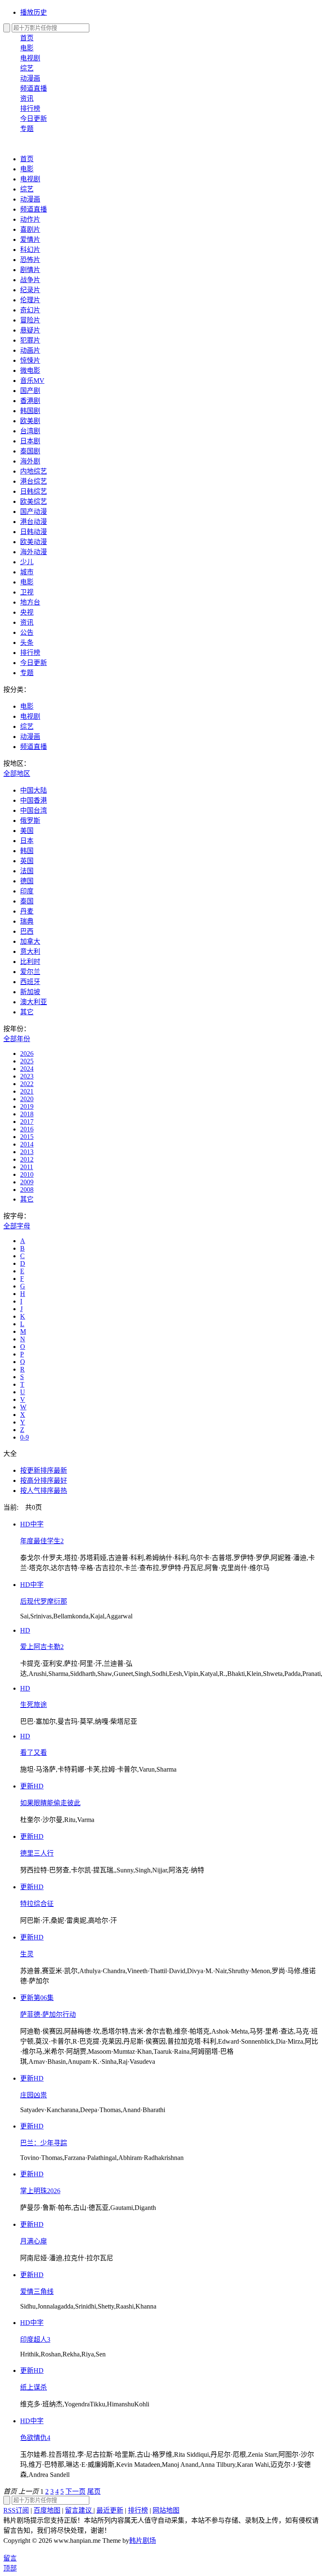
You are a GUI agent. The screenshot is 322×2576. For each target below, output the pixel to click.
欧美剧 (30, 421)
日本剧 (30, 441)
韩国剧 (30, 411)
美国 (27, 831)
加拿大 (30, 941)
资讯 (27, 98)
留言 (10, 2558)
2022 (27, 1084)
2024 (27, 1069)
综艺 (27, 68)
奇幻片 (30, 310)
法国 (27, 871)
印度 (27, 891)
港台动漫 (34, 522)
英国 (27, 861)
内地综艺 (34, 471)
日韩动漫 (34, 532)
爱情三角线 (37, 2292)
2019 (27, 1106)
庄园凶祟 (34, 2095)
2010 (27, 1174)
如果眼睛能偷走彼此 (50, 1803)
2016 (27, 1129)
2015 (27, 1137)
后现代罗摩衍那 (44, 1601)
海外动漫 (34, 552)
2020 (27, 1099)
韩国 (27, 851)
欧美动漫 (34, 542)
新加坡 (30, 992)
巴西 (27, 931)
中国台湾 (34, 810)
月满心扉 (34, 2241)
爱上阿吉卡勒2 (42, 1647)
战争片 (30, 280)
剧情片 (30, 270)
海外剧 (30, 461)
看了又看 (34, 1753)
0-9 (25, 1437)
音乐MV (32, 381)
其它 (27, 1012)
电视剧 (30, 58)
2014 (27, 1144)
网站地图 (166, 2510)
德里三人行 (37, 1853)
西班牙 (30, 982)
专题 (27, 129)
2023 (27, 1076)
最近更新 (110, 2510)
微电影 (30, 370)
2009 (27, 1182)
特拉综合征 (37, 1904)
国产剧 (30, 391)
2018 (27, 1114)
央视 (27, 612)
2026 (27, 1054)
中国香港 (34, 800)
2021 (27, 1091)
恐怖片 (30, 260)
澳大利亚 (34, 1002)
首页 (27, 38)
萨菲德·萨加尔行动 (48, 2014)
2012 (27, 1159)
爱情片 (30, 240)
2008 (27, 1190)
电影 (27, 48)
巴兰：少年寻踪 (44, 2143)
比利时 (30, 962)
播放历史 (34, 12)
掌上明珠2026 (40, 2191)
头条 (27, 643)
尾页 (94, 2491)
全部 (17, 774)
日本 (27, 841)
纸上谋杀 (34, 2387)
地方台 (30, 602)
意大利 (30, 952)
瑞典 (27, 921)
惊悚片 (30, 360)
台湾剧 (30, 431)
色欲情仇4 (35, 2438)
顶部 (10, 2568)
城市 (27, 572)
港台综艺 (34, 481)
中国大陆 (34, 790)
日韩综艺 (34, 491)
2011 (27, 1167)
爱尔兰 (30, 972)
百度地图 (47, 2510)
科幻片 (30, 250)
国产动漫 (34, 512)
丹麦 (27, 911)
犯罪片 (30, 340)
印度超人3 (35, 2339)
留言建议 (79, 2510)
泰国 (27, 901)
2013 (27, 1152)
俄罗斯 (30, 821)
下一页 (75, 2491)
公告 (27, 632)
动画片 (30, 350)
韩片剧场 (143, 2541)
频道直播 (34, 88)
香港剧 (30, 401)
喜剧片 (30, 229)
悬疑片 (30, 330)
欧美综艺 (34, 501)
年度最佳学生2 (42, 1541)
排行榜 (30, 109)
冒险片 (30, 320)
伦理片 (30, 300)
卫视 (27, 592)
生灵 (27, 1954)
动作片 (30, 219)
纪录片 (30, 290)
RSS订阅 (16, 2510)
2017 (27, 1122)
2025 (27, 1061)
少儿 (27, 562)
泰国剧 (30, 451)
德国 (27, 881)
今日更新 (34, 119)
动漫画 (30, 78)
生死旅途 (34, 1705)
